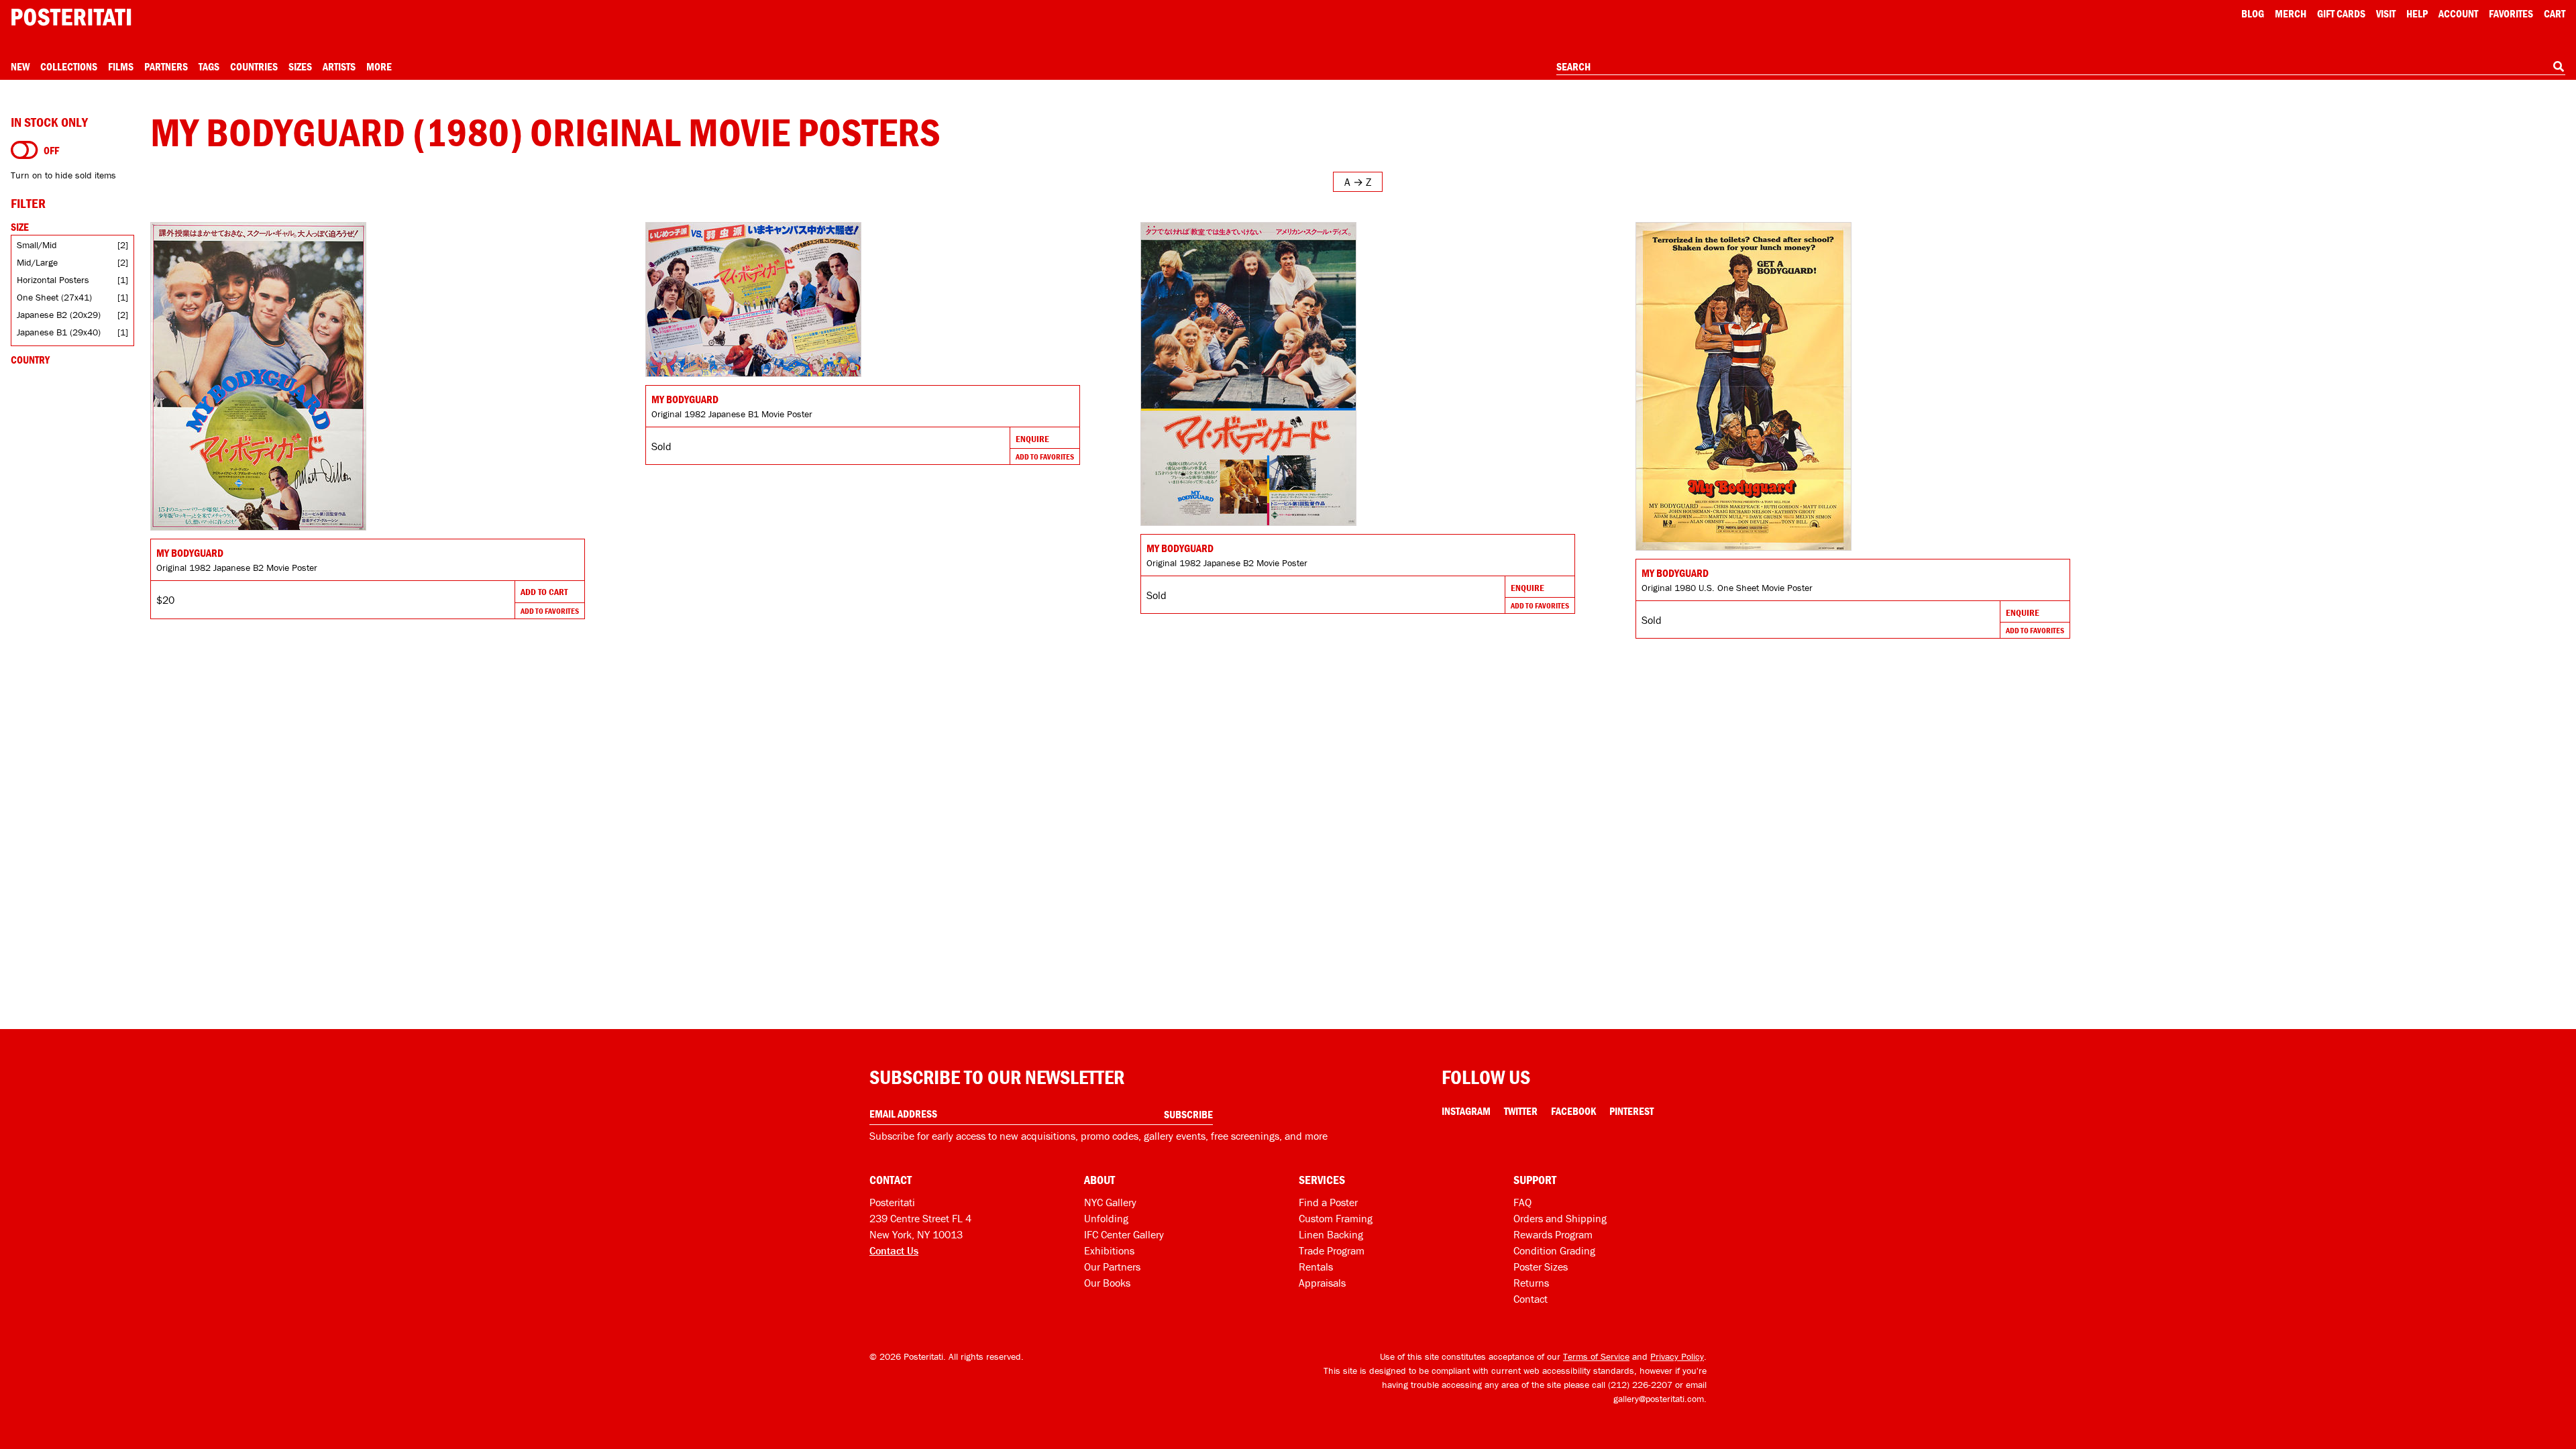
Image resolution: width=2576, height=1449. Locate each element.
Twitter (1521, 1111)
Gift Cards (2341, 13)
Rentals (1316, 1267)
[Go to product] (368, 376)
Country (30, 360)
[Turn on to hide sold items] (24, 150)
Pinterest (1631, 1111)
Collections (69, 66)
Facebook (1573, 1111)
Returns (1531, 1283)
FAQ (1522, 1202)
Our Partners (1112, 1267)
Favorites (2511, 13)
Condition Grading (1554, 1250)
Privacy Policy (1677, 1356)
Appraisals (1322, 1283)
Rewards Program (1553, 1234)
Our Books (1107, 1283)
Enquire (1032, 439)
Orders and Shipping (1560, 1218)
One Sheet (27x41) (54, 297)
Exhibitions (1109, 1250)
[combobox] (2061, 67)
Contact (1531, 1299)
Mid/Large (37, 262)
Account (2458, 13)
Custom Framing (1336, 1218)
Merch (2291, 13)
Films (121, 66)
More (379, 66)
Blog (2253, 13)
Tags (209, 66)
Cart (2555, 13)
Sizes (300, 66)
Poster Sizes (1541, 1267)
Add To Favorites (550, 611)
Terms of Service (1596, 1356)
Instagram (1466, 1111)
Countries (254, 66)
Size (20, 227)
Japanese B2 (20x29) (59, 315)
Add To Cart (544, 592)
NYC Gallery (1110, 1202)
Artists (339, 66)
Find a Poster (1328, 1202)
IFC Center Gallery (1124, 1234)
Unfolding (1106, 1218)
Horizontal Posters (53, 280)
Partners (166, 66)
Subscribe (1188, 1114)
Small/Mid (37, 245)
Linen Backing (1331, 1234)
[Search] (2559, 66)
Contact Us (894, 1250)
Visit (2386, 13)
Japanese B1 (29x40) (59, 332)
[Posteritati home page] (71, 17)
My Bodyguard (190, 553)
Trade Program (1332, 1250)
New (20, 66)
